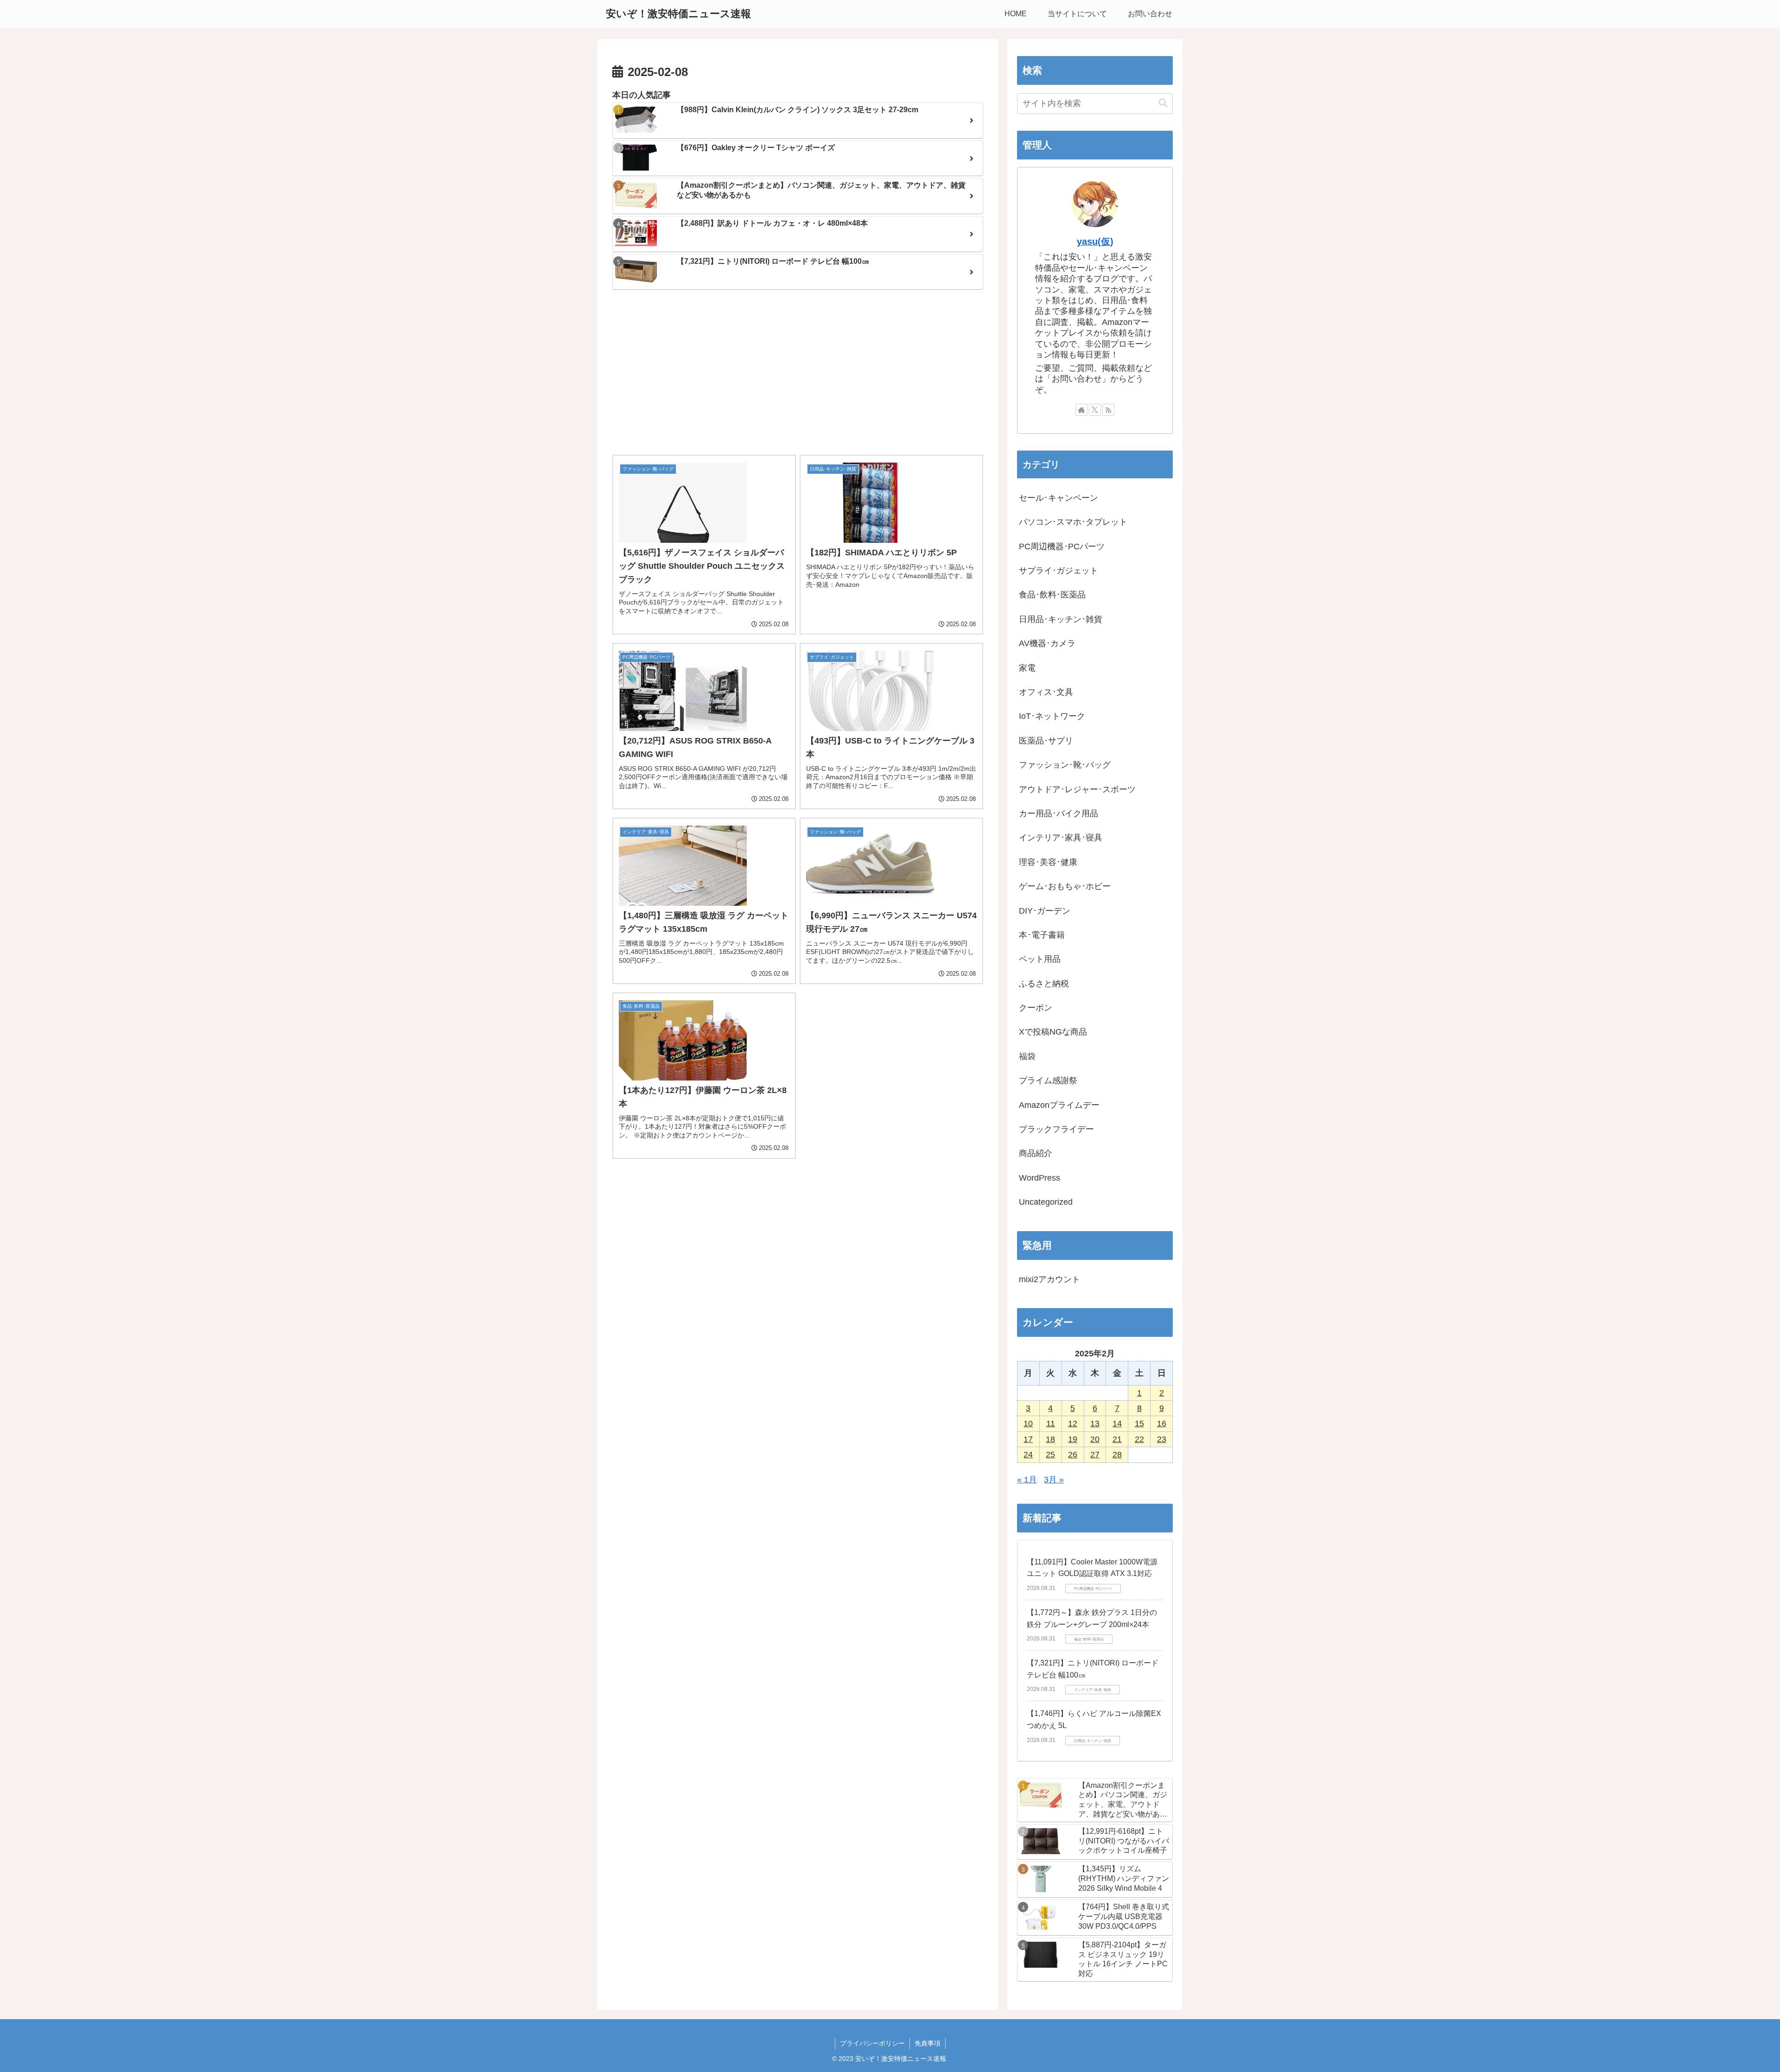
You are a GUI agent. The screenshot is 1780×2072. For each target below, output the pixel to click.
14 (1117, 1424)
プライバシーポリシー (872, 2043)
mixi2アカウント (1049, 1279)
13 (1095, 1424)
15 (1139, 1424)
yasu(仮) (1095, 242)
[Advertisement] (798, 373)
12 (1073, 1424)
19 (1073, 1439)
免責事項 (928, 2043)
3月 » (1054, 1480)
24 (1028, 1455)
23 (1162, 1439)
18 (1050, 1439)
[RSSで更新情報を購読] (1108, 410)
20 (1095, 1439)
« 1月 (1027, 1480)
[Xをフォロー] (1095, 410)
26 (1073, 1455)
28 (1117, 1455)
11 (1051, 1424)
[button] (1163, 103)
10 (1028, 1424)
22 (1139, 1439)
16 (1162, 1424)
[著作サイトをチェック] (1081, 410)
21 (1117, 1439)
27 (1095, 1455)
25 (1050, 1455)
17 (1028, 1439)
